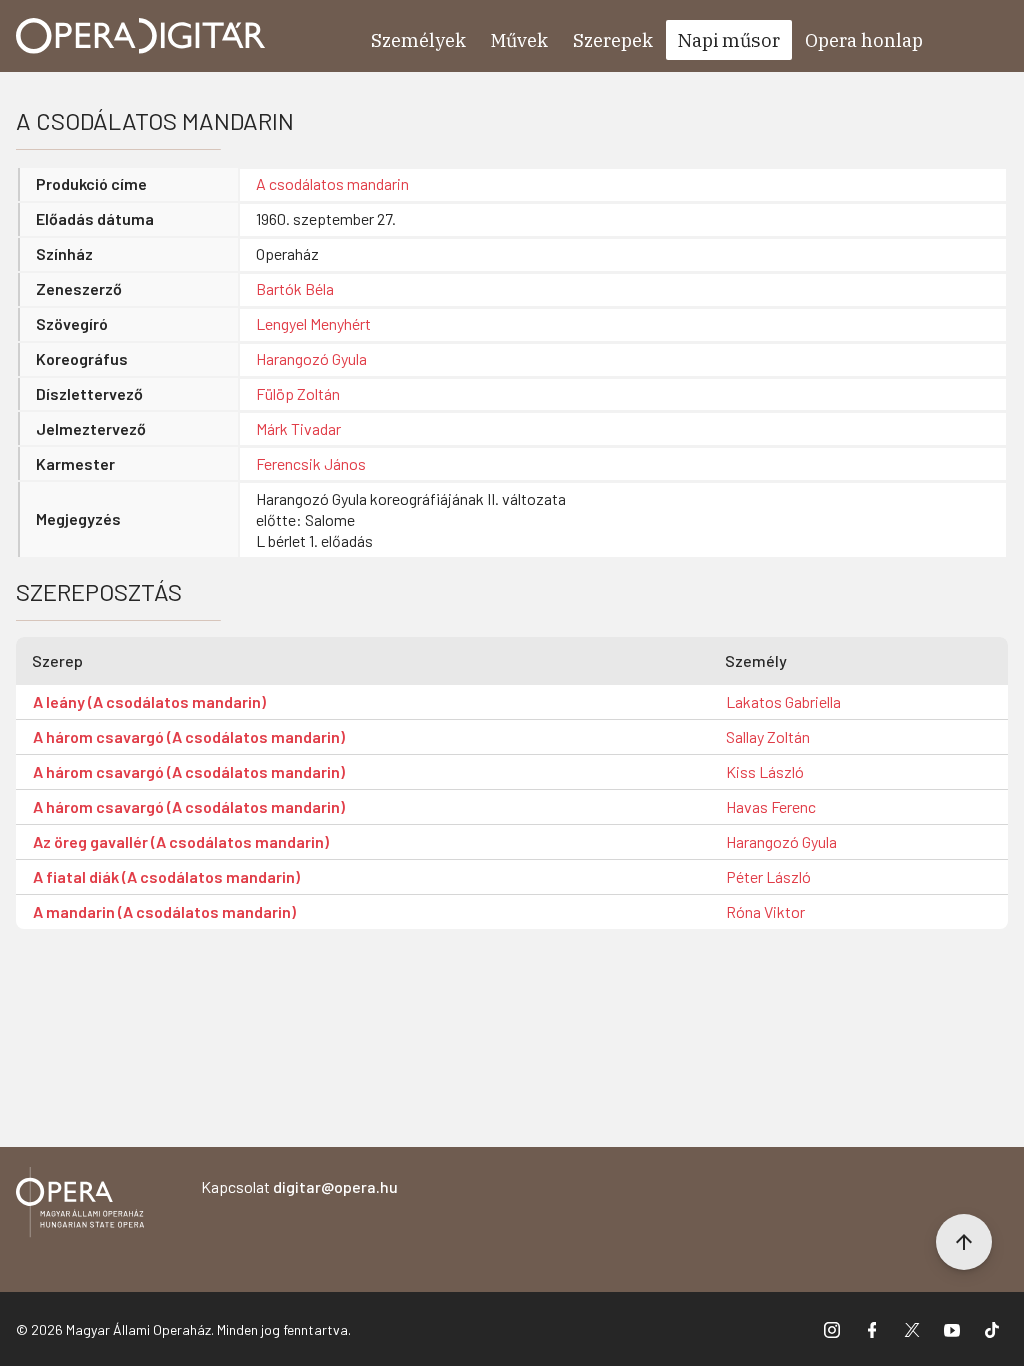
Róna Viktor (765, 911)
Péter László (768, 876)
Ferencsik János (311, 463)
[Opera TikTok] (992, 1329)
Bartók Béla (295, 288)
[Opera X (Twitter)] (912, 1329)
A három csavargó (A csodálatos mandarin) (189, 736)
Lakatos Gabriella (783, 701)
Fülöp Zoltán (298, 393)
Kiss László (765, 771)
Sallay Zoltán (768, 736)
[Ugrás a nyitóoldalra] (141, 36)
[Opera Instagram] (832, 1329)
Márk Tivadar (298, 428)
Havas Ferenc (771, 806)
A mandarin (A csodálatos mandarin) (164, 911)
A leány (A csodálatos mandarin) (149, 701)
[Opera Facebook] (872, 1329)
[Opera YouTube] (952, 1329)
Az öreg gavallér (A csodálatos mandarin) (181, 841)
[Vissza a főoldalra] (80, 1205)
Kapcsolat (299, 1186)
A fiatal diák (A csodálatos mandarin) (166, 876)
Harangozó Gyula (311, 358)
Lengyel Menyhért (313, 323)
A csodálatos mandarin (332, 183)
